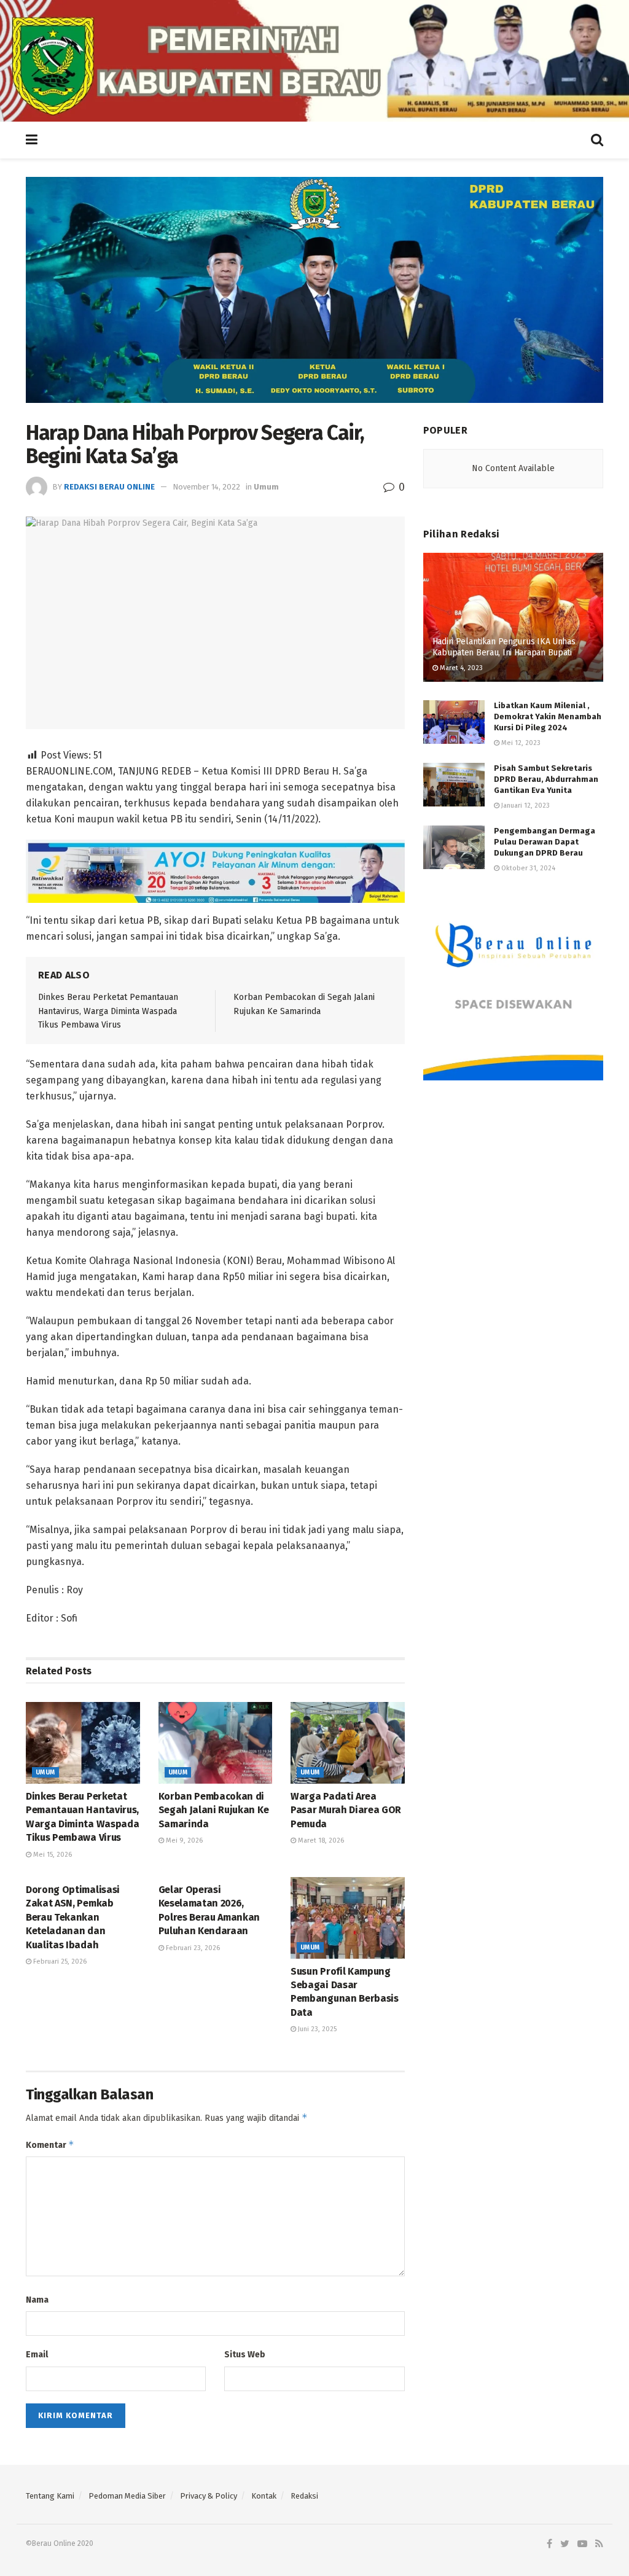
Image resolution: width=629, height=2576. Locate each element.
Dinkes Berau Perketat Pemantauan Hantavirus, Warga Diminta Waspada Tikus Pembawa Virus (108, 1011)
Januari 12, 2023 (525, 806)
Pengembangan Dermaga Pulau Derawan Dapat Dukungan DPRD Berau (545, 842)
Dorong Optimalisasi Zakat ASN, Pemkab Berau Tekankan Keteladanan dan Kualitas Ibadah (73, 1917)
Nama (37, 2300)
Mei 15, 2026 (52, 1855)
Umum (266, 487)
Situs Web (245, 2355)
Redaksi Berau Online (109, 487)
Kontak (264, 2496)
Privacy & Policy (209, 2496)
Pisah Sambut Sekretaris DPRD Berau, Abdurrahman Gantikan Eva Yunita (546, 779)
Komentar (50, 2145)
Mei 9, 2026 (183, 1840)
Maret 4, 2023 (460, 668)
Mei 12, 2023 (520, 743)
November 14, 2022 (206, 487)
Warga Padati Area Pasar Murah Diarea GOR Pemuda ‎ (346, 1810)
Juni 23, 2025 (316, 2029)
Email (37, 2355)
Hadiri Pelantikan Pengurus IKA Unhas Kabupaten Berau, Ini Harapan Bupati (504, 647)
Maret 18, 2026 (320, 1840)
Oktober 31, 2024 (527, 868)
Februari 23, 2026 (192, 1948)
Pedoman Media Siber (127, 2496)
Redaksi (304, 2496)
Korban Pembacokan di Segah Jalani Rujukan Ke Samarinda (214, 1810)
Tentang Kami (50, 2496)
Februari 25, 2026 (59, 1961)
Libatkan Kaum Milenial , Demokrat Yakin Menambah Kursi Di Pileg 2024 (548, 716)
